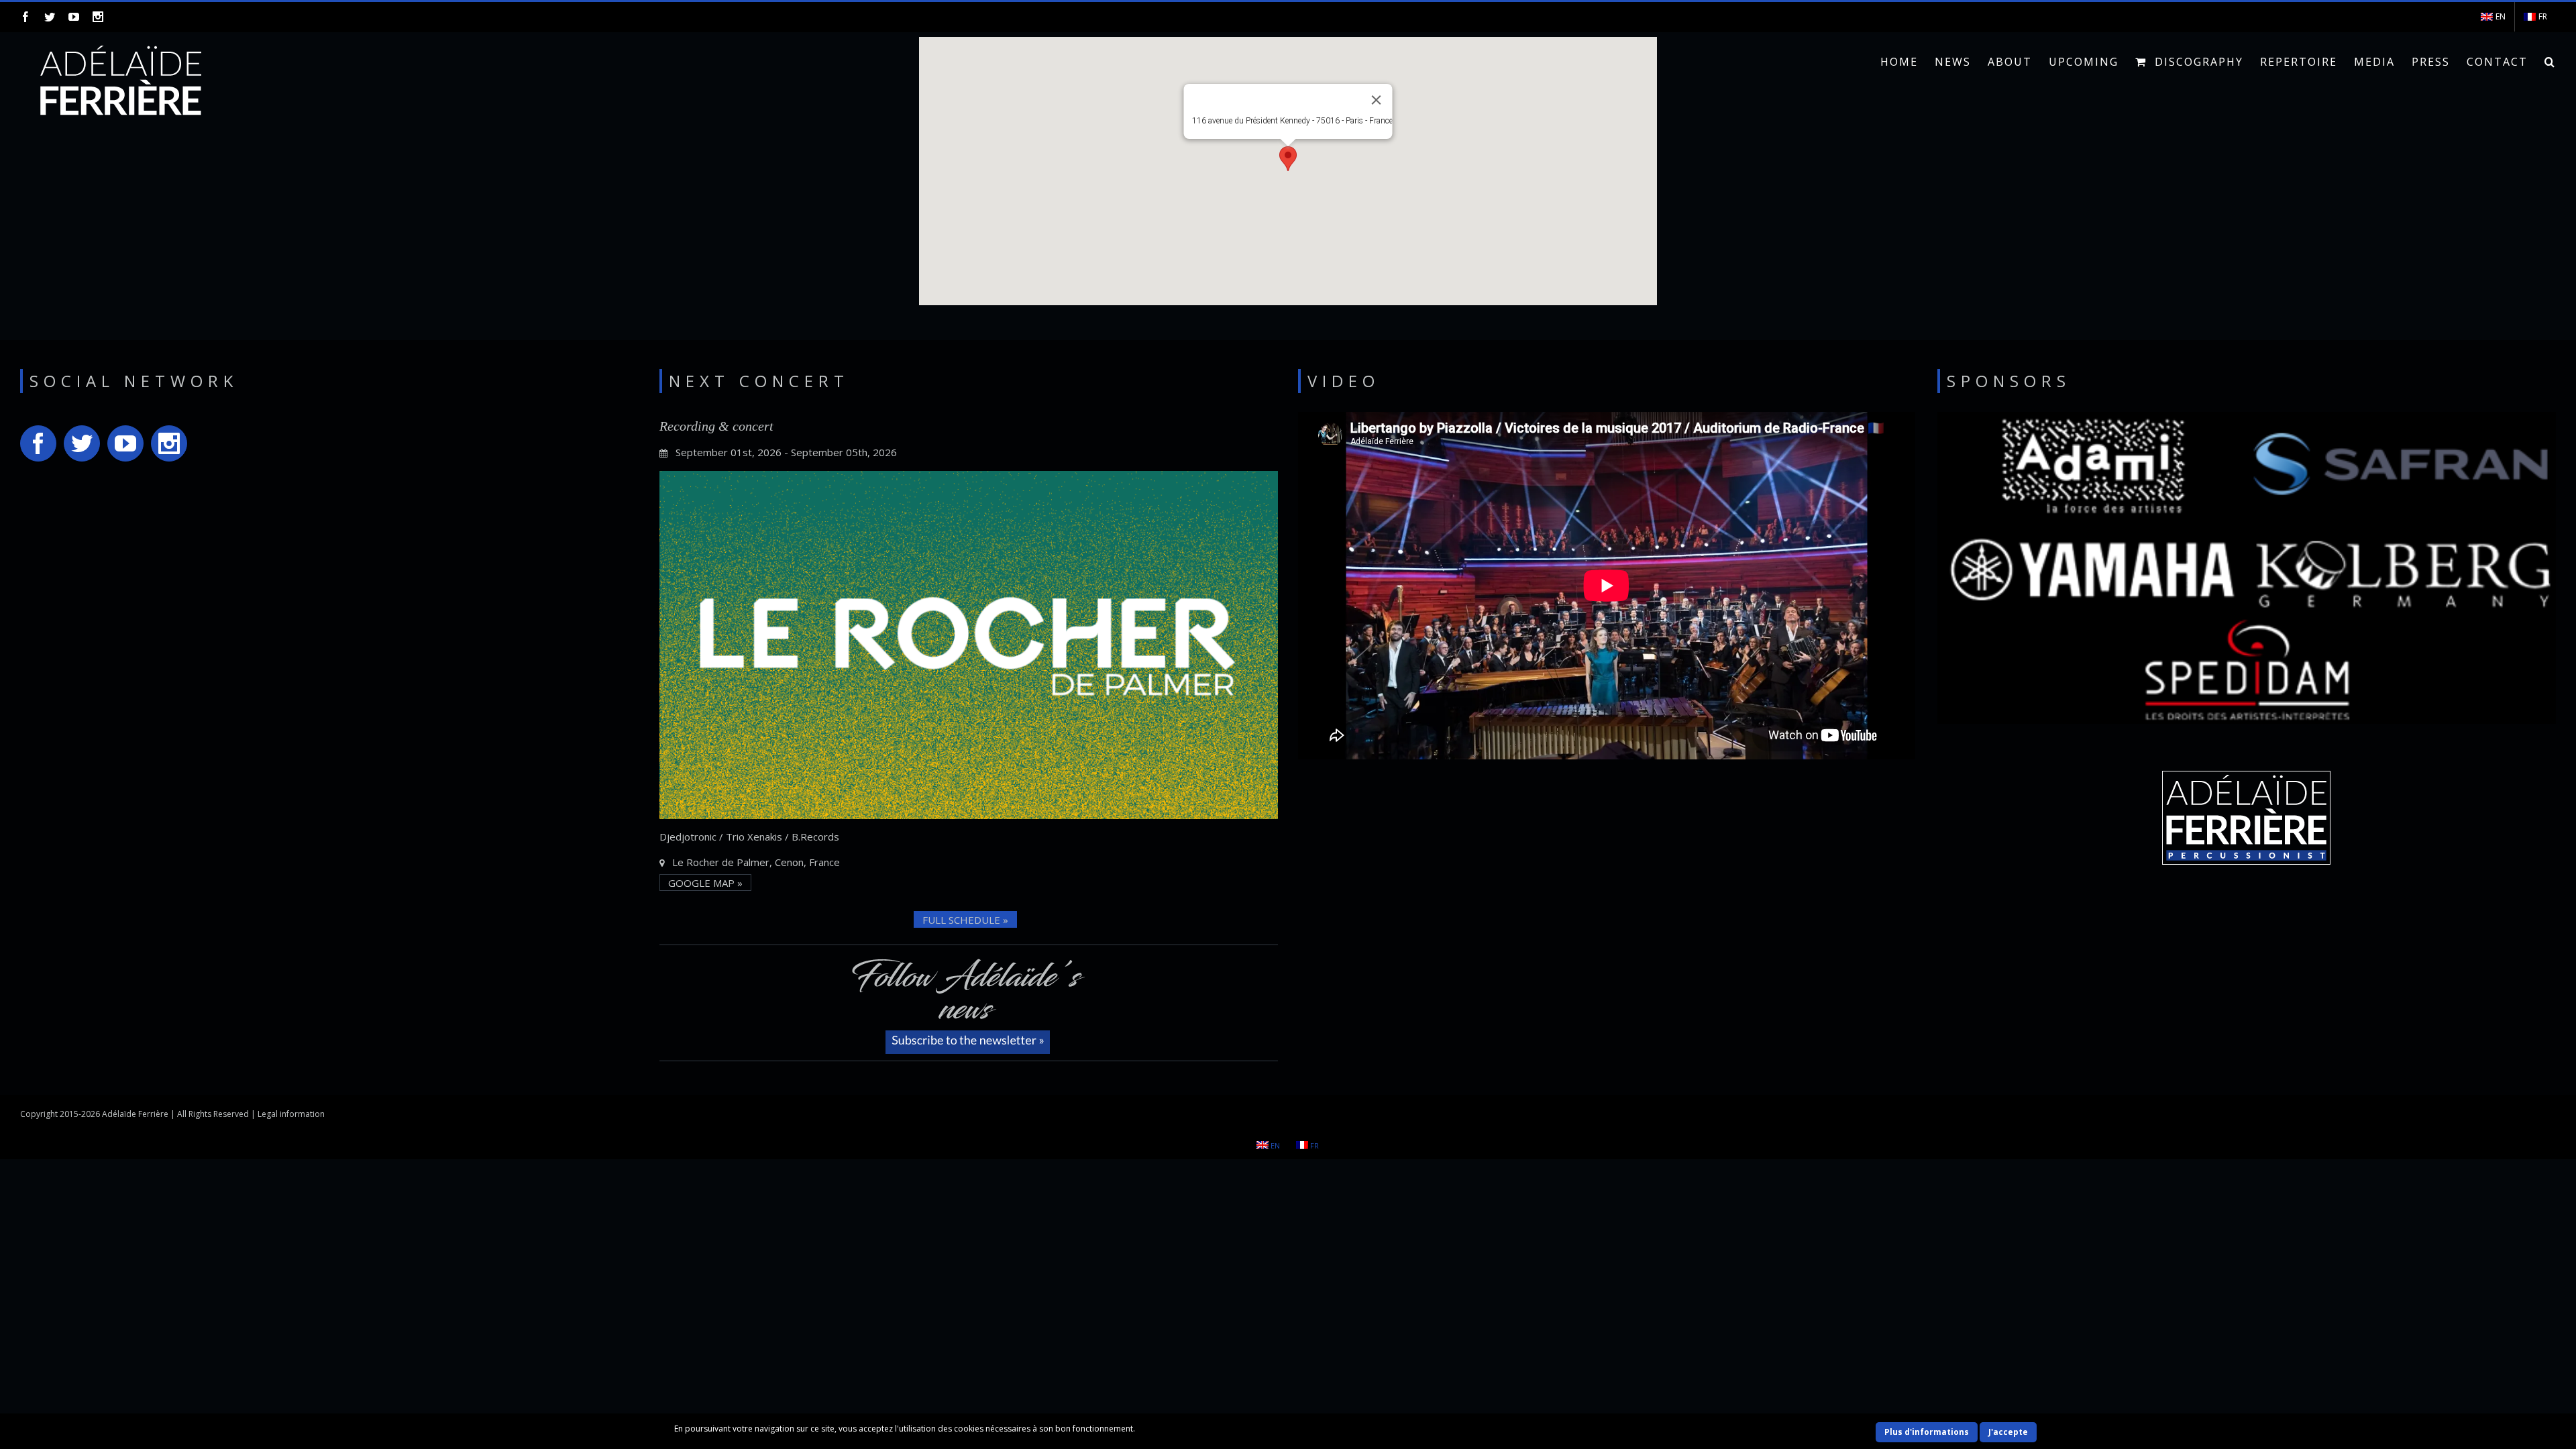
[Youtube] (74, 17)
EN (2501, 16)
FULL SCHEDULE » (965, 920)
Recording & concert (716, 426)
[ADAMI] (2081, 472)
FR (2543, 16)
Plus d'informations (1927, 1432)
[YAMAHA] (2096, 572)
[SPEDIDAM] (2241, 672)
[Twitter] (50, 17)
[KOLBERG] (2399, 573)
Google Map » (705, 883)
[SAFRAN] (2389, 469)
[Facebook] (25, 17)
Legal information (291, 1114)
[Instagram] (98, 17)
